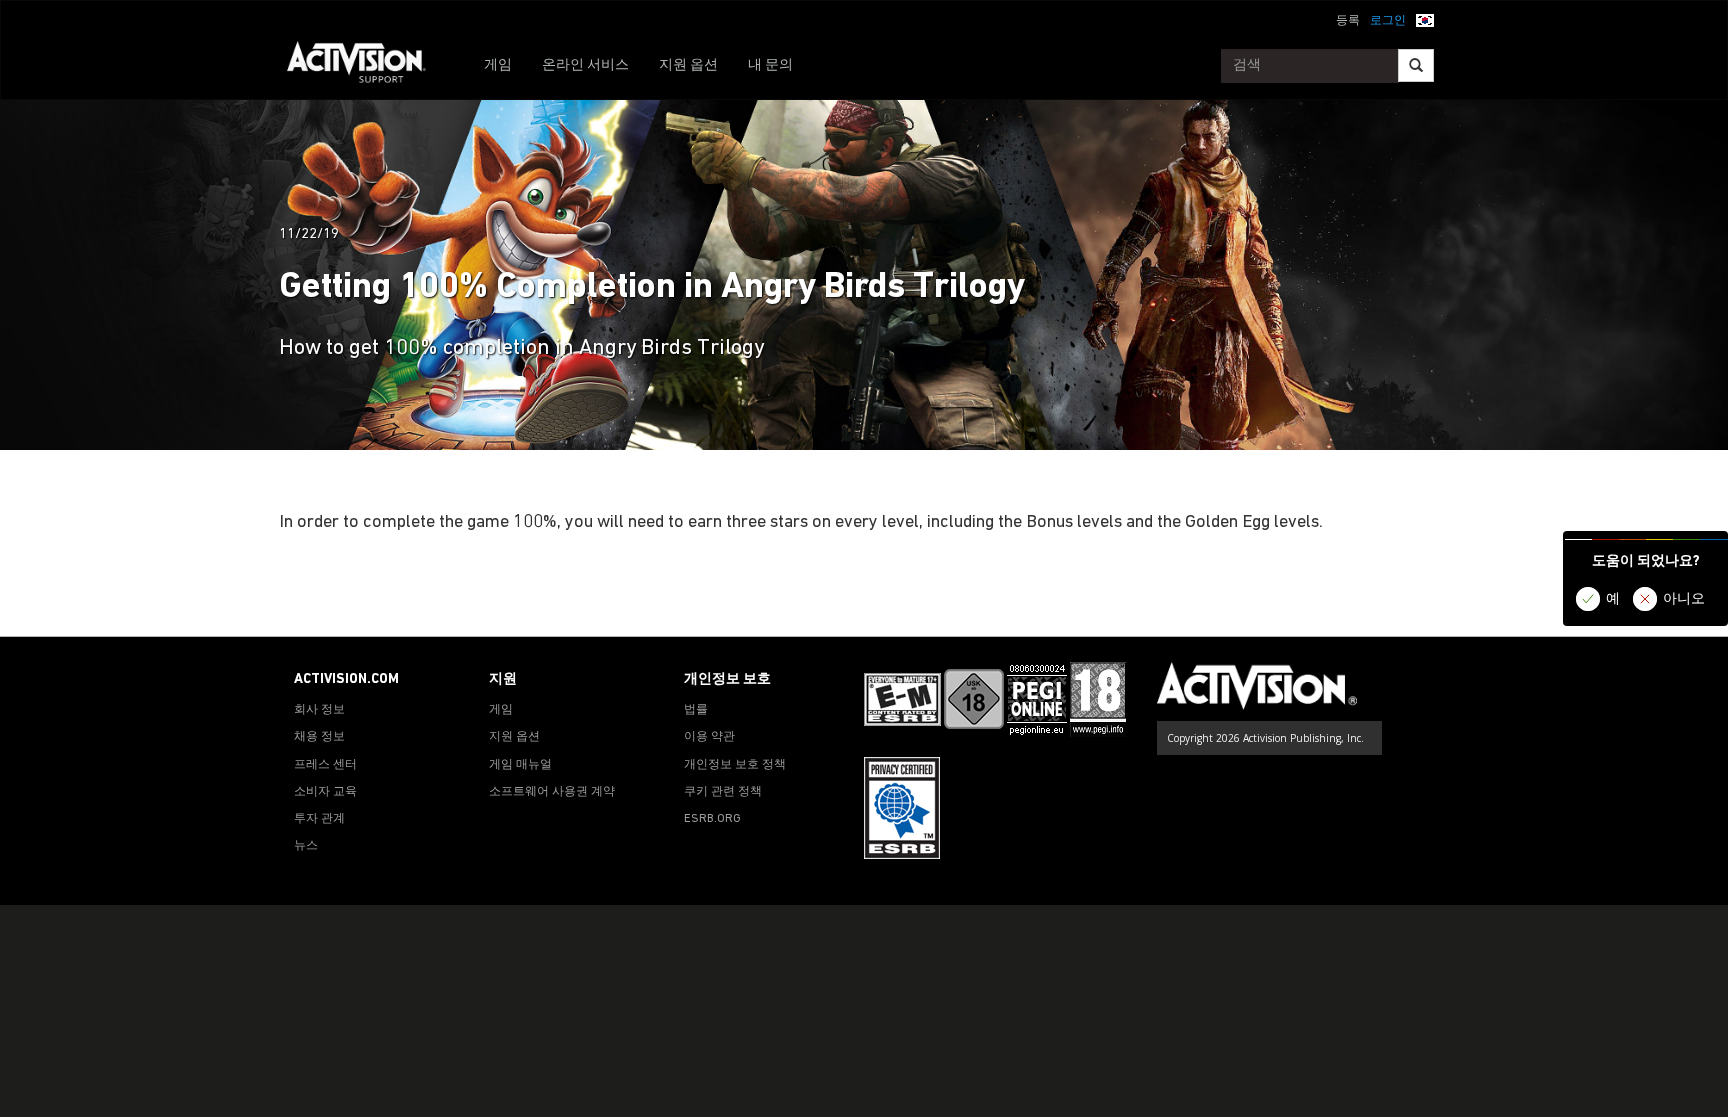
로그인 (1388, 21)
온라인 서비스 (585, 65)
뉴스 (306, 846)
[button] (1425, 19)
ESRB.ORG (712, 819)
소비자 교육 (325, 792)
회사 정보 (319, 710)
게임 (498, 65)
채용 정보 (319, 737)
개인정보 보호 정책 (735, 765)
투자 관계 (319, 819)
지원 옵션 (688, 65)
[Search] (1416, 65)
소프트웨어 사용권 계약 (552, 792)
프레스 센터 (325, 765)
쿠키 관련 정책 (723, 792)
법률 (696, 710)
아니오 (1684, 599)
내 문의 (770, 65)
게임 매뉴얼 (520, 765)
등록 (1348, 21)
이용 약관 (709, 737)
